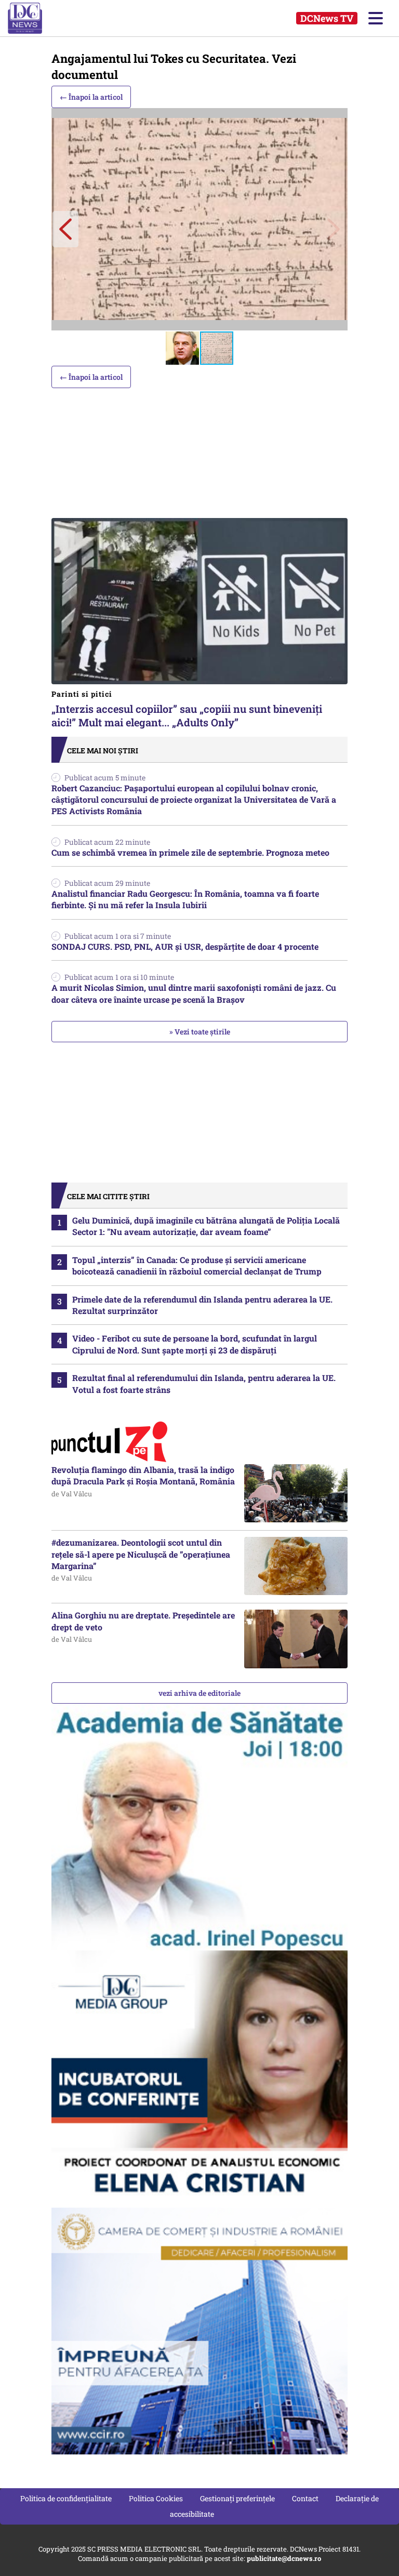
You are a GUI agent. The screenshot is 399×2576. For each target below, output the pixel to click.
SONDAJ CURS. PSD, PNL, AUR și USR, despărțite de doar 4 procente (185, 946)
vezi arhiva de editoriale (199, 1693)
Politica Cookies (156, 2498)
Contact (305, 2498)
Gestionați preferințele (237, 2498)
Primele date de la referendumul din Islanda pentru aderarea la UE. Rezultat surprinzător (202, 1305)
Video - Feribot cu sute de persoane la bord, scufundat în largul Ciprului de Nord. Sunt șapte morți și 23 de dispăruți (195, 1344)
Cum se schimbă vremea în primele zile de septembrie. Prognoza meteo (190, 852)
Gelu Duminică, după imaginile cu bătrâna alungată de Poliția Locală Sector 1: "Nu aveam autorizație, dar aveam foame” (206, 1226)
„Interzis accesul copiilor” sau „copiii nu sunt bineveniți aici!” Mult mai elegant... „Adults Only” (187, 709)
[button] (65, 229)
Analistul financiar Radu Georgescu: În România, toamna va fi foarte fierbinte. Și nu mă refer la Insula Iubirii (185, 899)
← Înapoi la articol (91, 97)
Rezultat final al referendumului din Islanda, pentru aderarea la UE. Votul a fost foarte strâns (204, 1383)
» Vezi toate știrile (200, 1032)
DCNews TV (327, 18)
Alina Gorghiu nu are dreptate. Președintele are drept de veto (143, 1621)
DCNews (35, 18)
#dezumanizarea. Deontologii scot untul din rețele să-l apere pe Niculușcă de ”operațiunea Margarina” (141, 1554)
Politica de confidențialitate (66, 2498)
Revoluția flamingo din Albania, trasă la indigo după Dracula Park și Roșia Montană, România (143, 1475)
